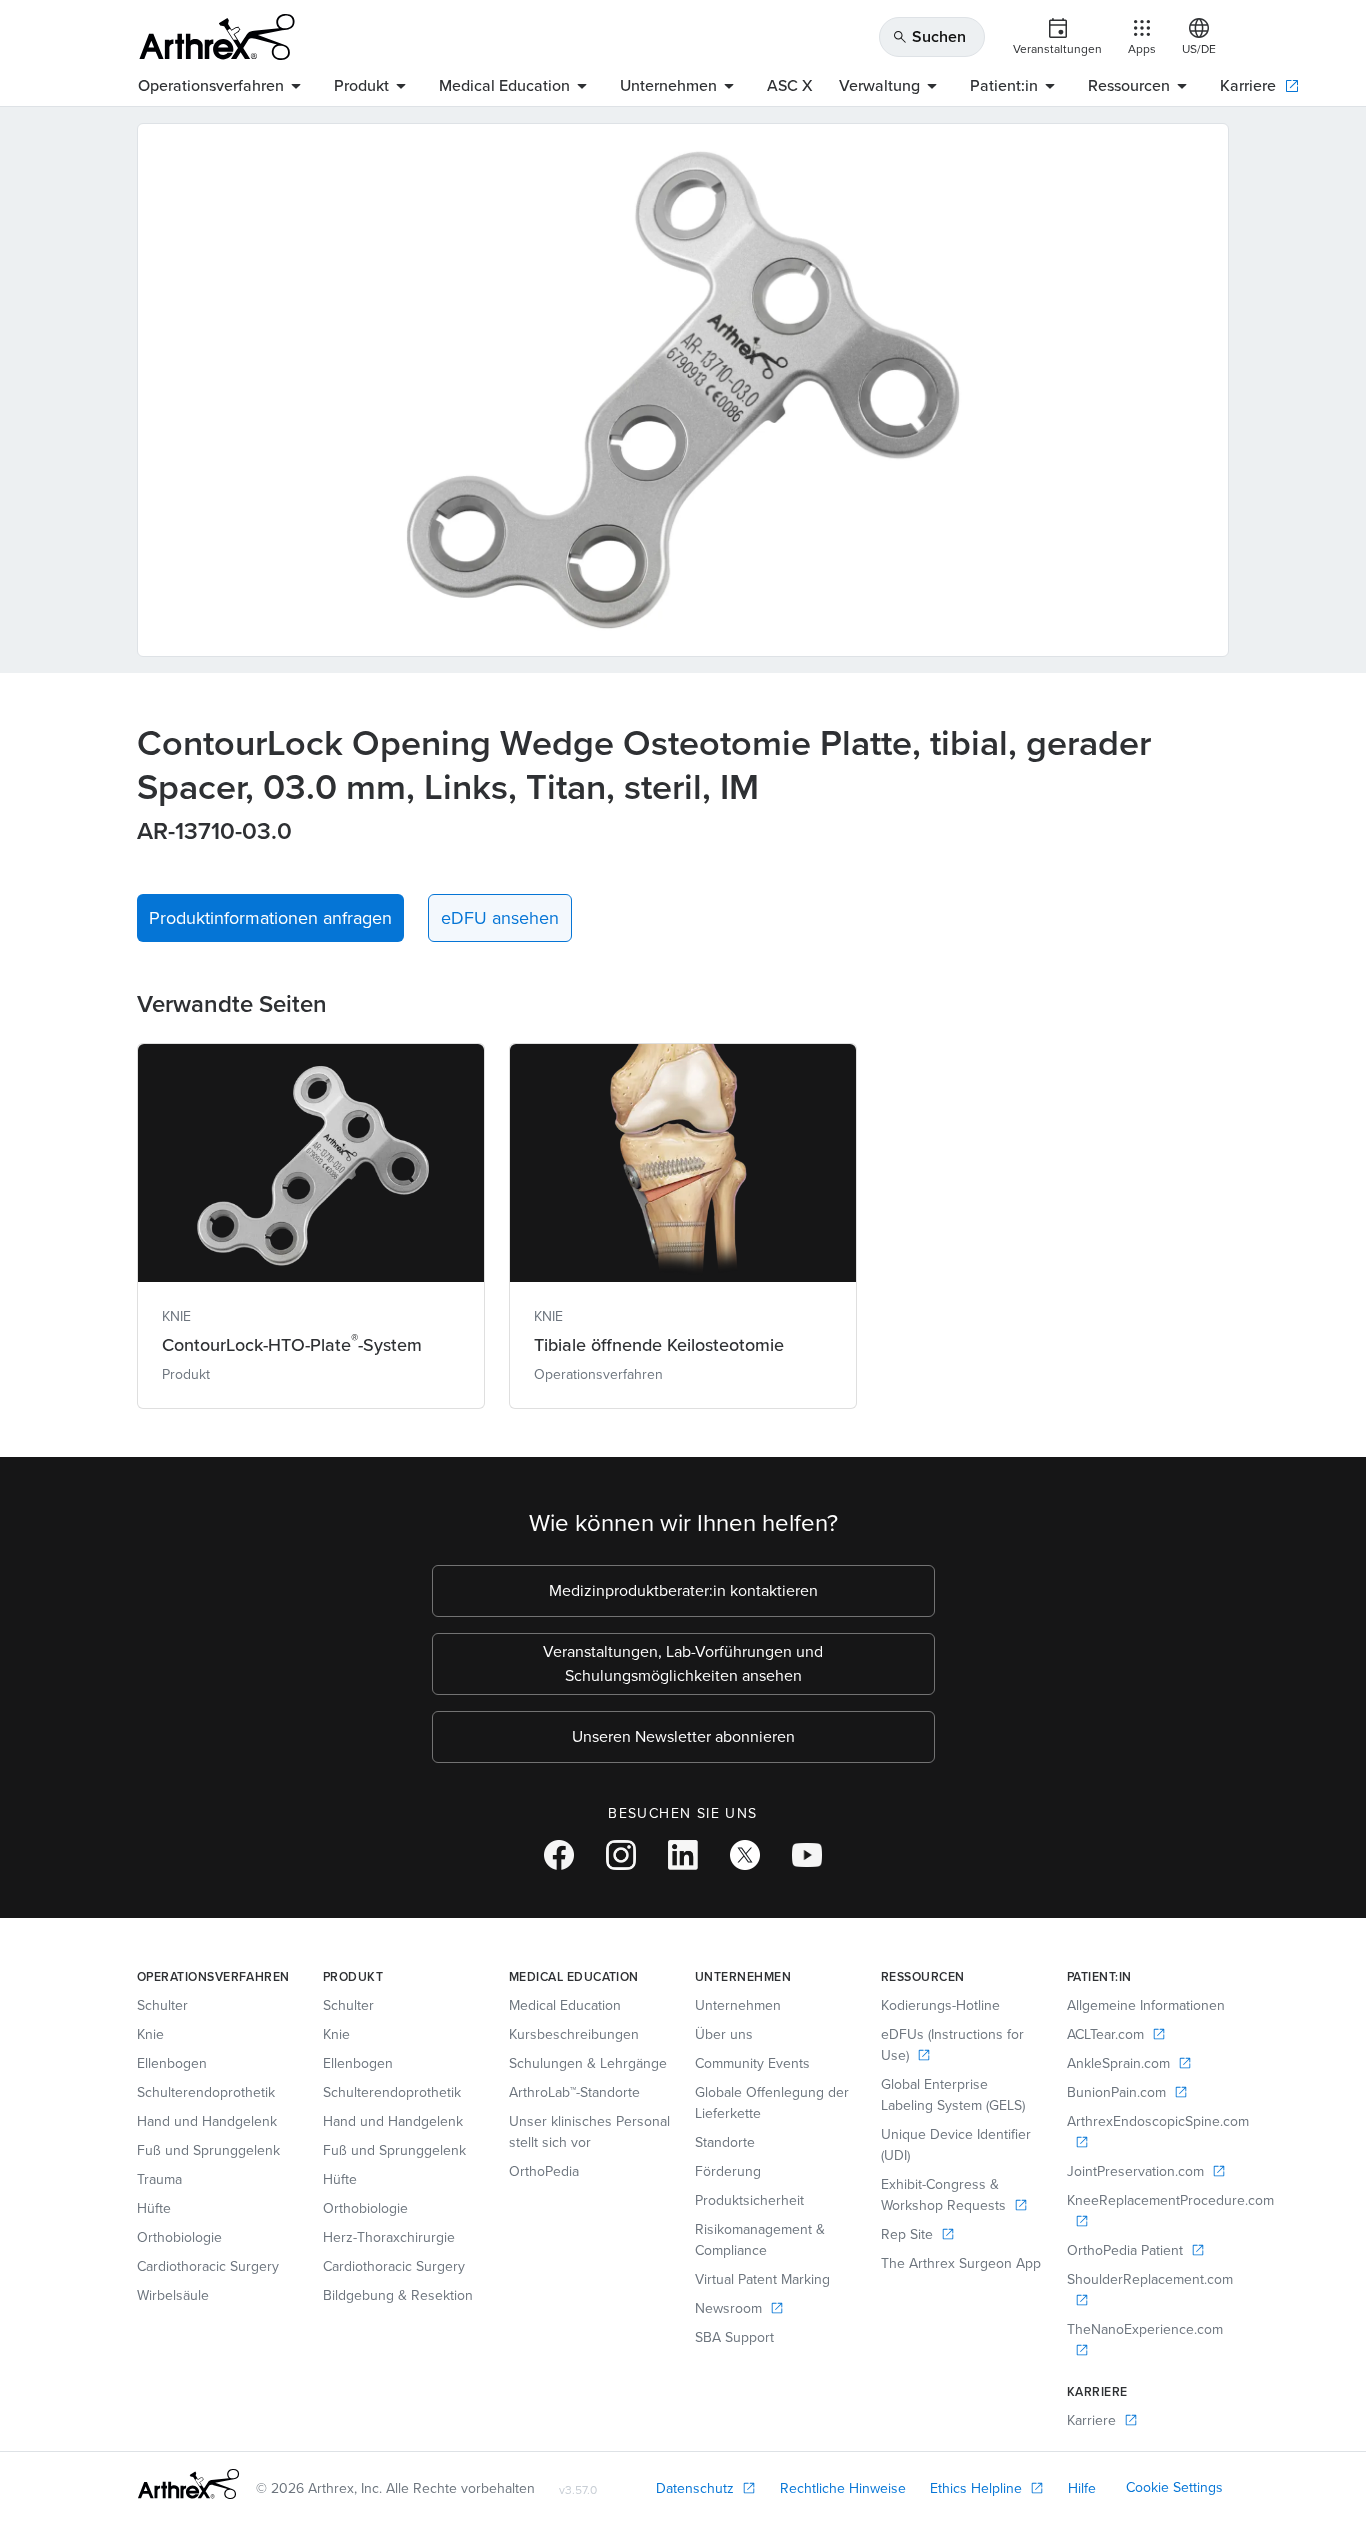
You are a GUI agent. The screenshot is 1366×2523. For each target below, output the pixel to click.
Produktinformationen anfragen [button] (270, 918)
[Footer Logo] (188, 2484)
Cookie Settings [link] (1174, 2487)
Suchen (929, 36)
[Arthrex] (217, 37)
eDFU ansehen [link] (500, 918)
